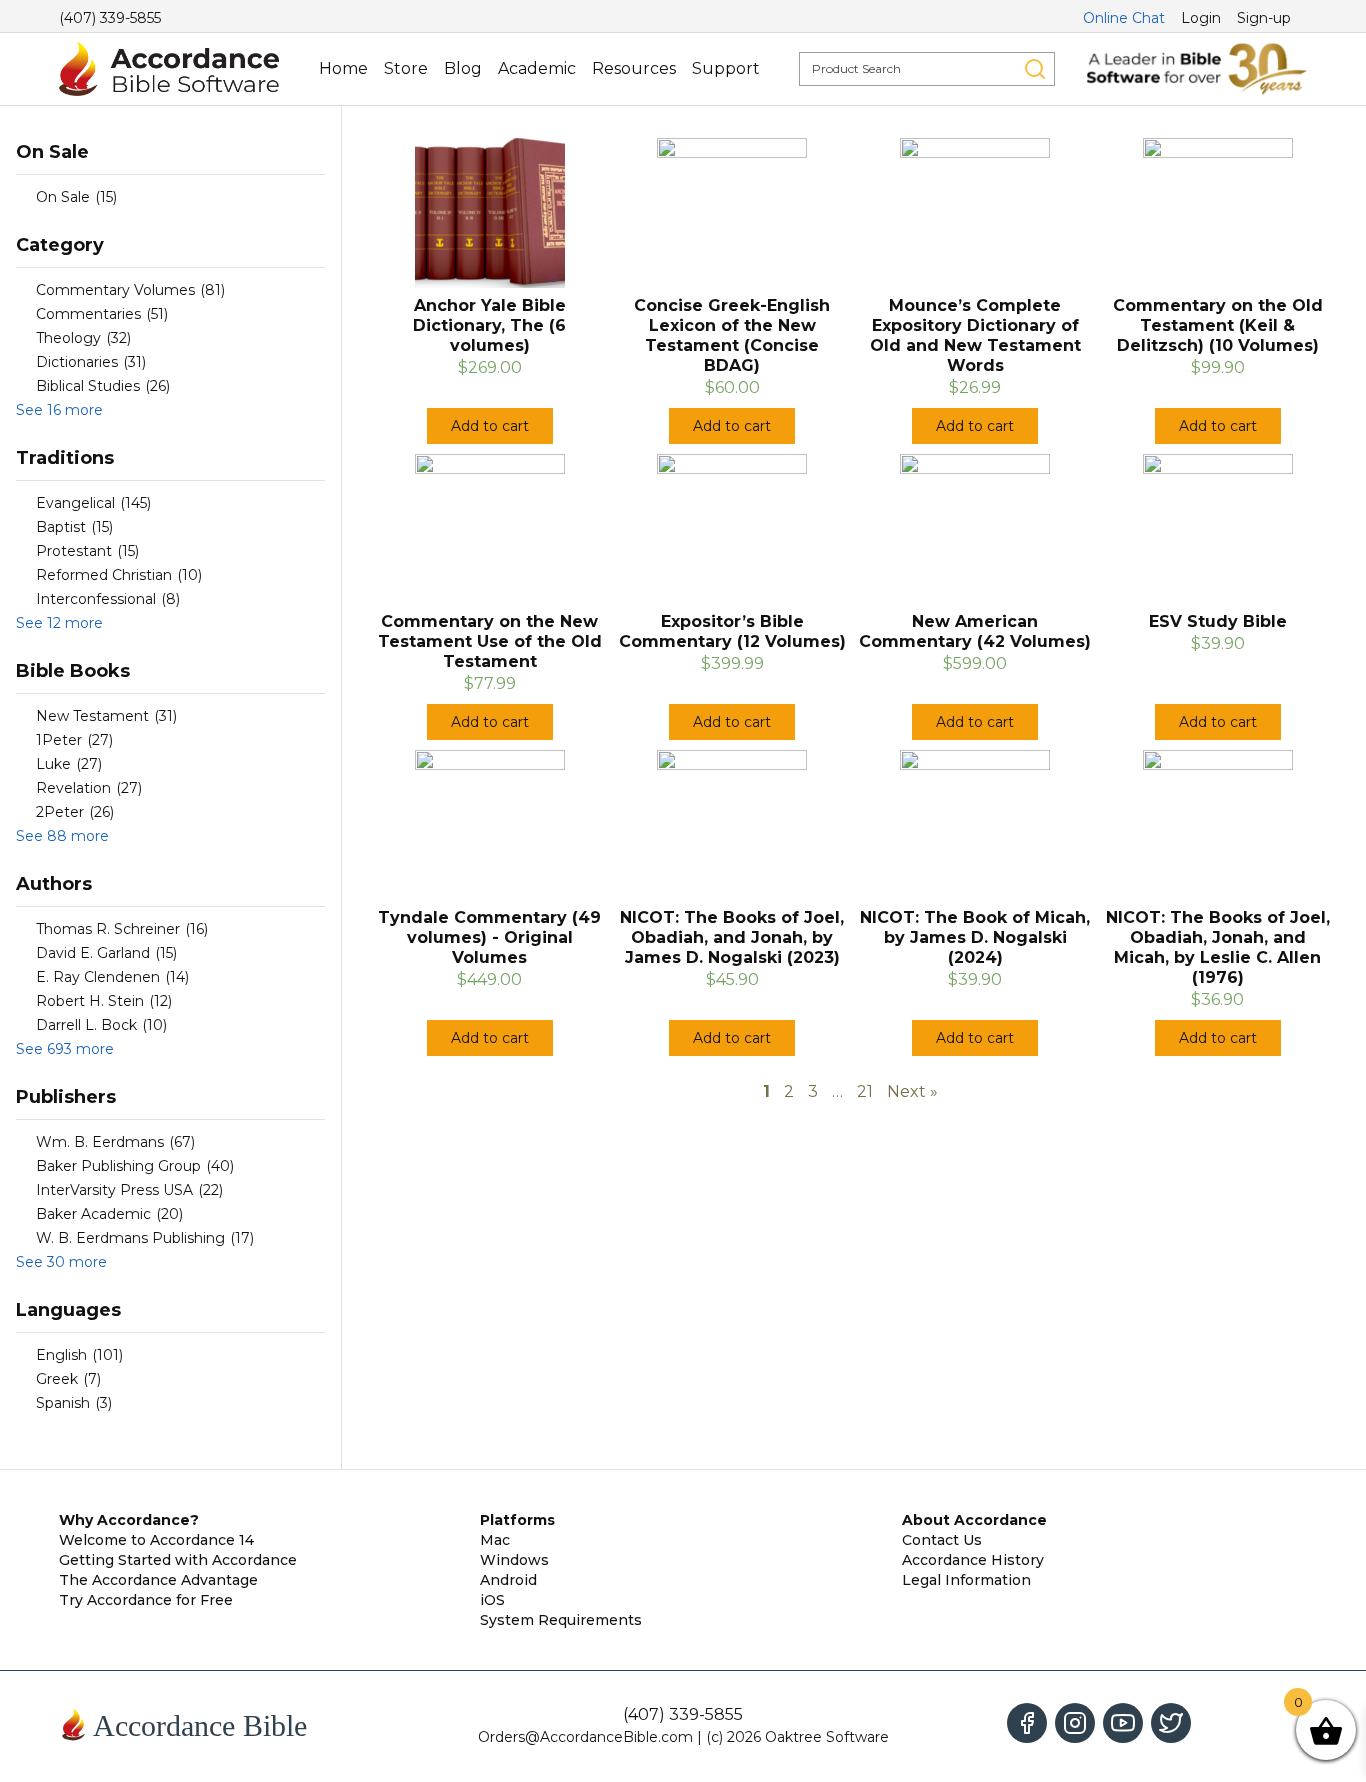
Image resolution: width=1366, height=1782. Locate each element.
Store (406, 68)
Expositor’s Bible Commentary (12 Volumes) (732, 631)
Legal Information (966, 1580)
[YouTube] (1123, 1723)
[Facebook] (1027, 1723)
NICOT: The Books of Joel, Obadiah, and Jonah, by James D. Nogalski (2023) (732, 937)
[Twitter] (1171, 1723)
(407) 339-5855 (110, 18)
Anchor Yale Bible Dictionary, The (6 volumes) (489, 325)
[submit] (1035, 69)
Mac (495, 1540)
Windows (514, 1560)
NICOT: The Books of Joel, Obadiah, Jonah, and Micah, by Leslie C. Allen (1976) (1218, 947)
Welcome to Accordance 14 (156, 1540)
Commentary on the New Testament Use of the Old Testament (490, 641)
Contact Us (942, 1540)
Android (508, 1580)
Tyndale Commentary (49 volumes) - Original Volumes (489, 937)
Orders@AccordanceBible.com (585, 1737)
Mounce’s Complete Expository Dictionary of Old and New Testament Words (975, 335)
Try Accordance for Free (146, 1600)
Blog (463, 68)
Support (726, 68)
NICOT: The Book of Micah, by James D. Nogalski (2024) (975, 937)
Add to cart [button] (490, 426)
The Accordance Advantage (158, 1580)
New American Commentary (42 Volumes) (975, 631)
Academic (537, 68)
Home (343, 68)
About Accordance (974, 1520)
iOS (492, 1600)
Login (1201, 18)
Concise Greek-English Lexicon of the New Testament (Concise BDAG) (732, 335)
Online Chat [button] (1124, 18)
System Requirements (561, 1620)
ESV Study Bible (1218, 621)
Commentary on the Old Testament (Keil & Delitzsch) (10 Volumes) (1218, 325)
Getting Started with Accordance (178, 1560)
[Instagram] (1075, 1723)
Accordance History (973, 1560)
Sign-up (1264, 18)
